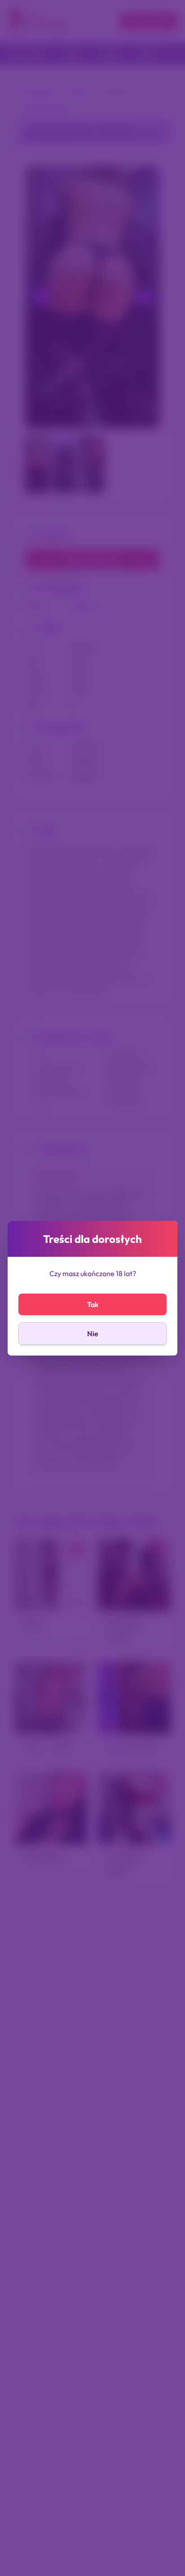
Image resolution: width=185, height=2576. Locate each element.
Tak (93, 1304)
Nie (93, 1334)
